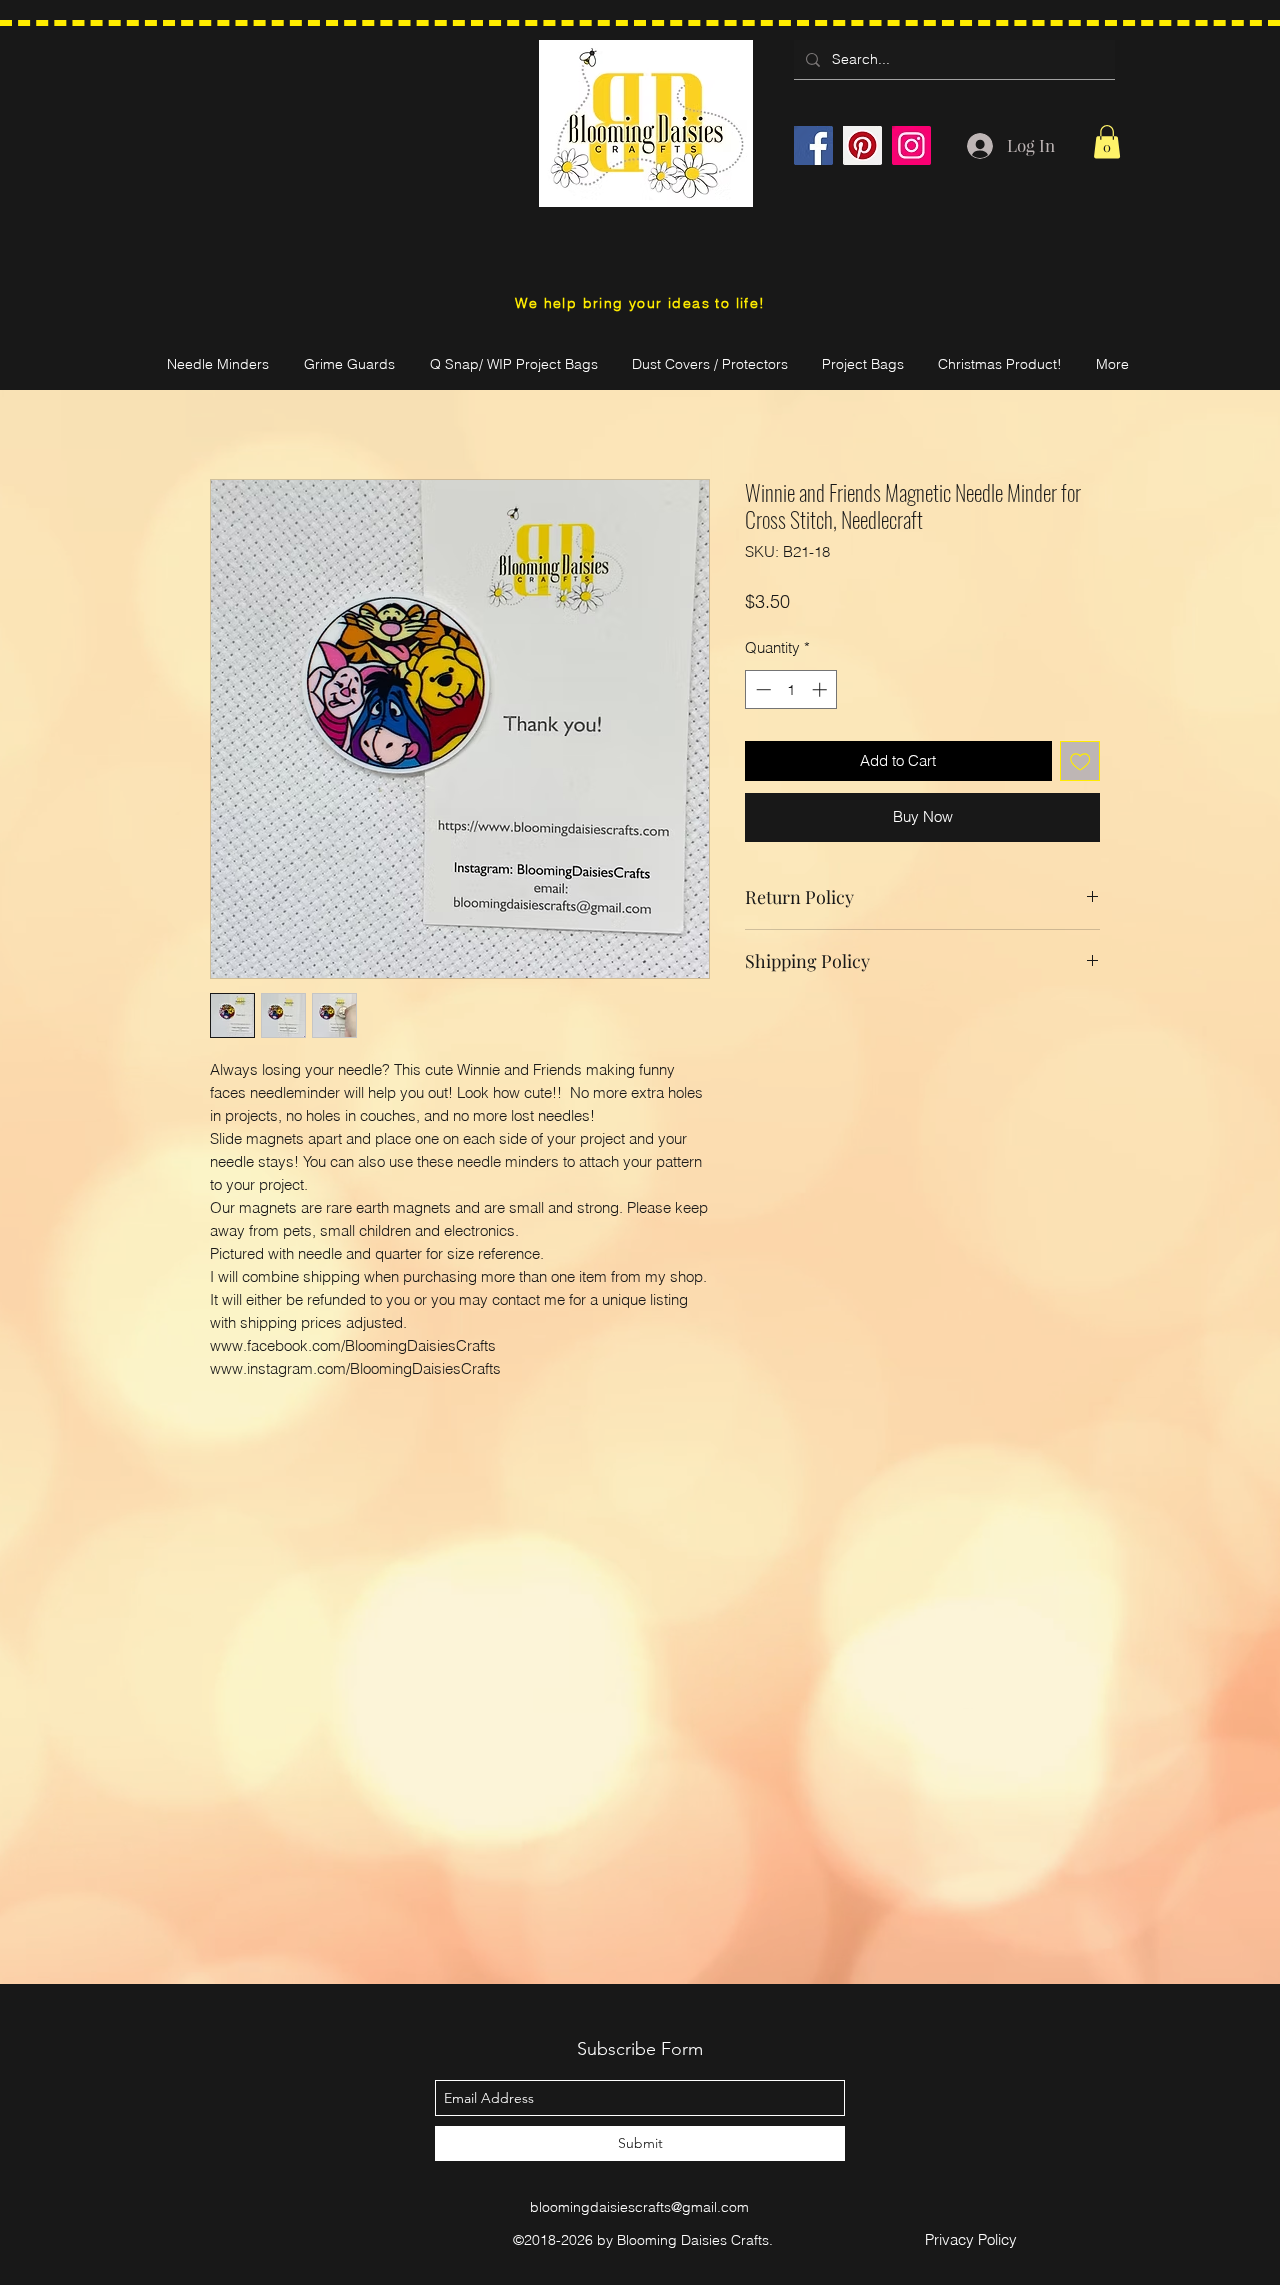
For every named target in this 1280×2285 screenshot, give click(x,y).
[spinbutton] (791, 689)
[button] (1107, 141)
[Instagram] (911, 145)
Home (231, 403)
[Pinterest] (862, 145)
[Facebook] (813, 145)
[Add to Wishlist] (1080, 761)
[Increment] (821, 689)
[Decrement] (761, 689)
